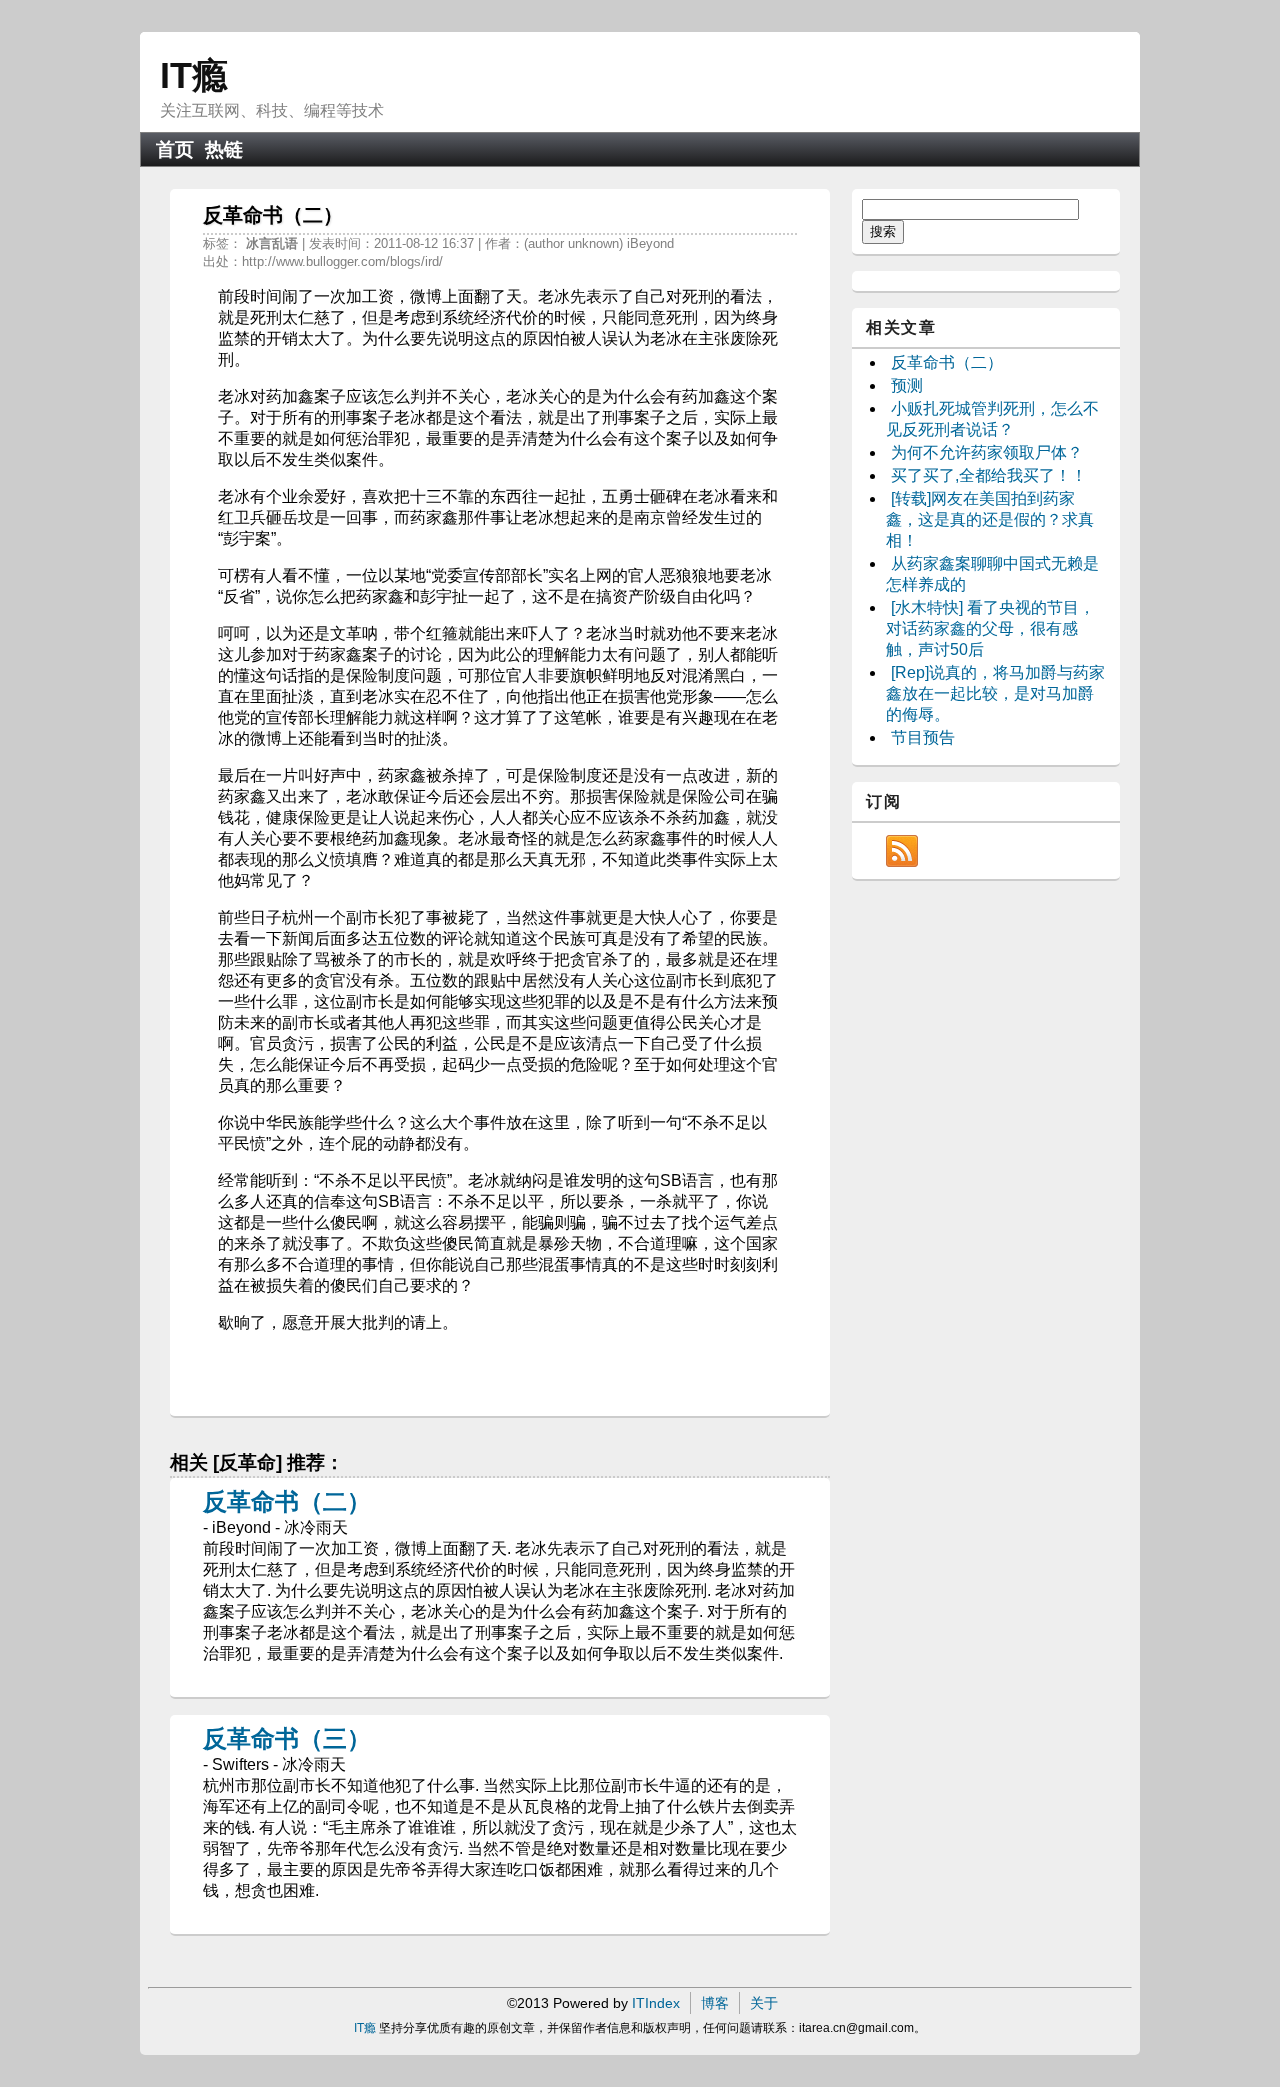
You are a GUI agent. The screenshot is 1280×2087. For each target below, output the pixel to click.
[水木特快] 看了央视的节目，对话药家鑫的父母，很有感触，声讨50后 (990, 628)
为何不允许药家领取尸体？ (987, 452)
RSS (902, 851)
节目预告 (923, 737)
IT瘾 (194, 75)
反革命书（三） (287, 1738)
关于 (764, 2003)
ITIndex (656, 2003)
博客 (715, 2003)
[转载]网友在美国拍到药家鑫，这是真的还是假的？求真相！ (990, 519)
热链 (224, 149)
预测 (907, 385)
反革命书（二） (287, 1501)
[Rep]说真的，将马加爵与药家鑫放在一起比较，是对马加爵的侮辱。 (995, 693)
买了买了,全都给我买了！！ (989, 475)
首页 (175, 149)
